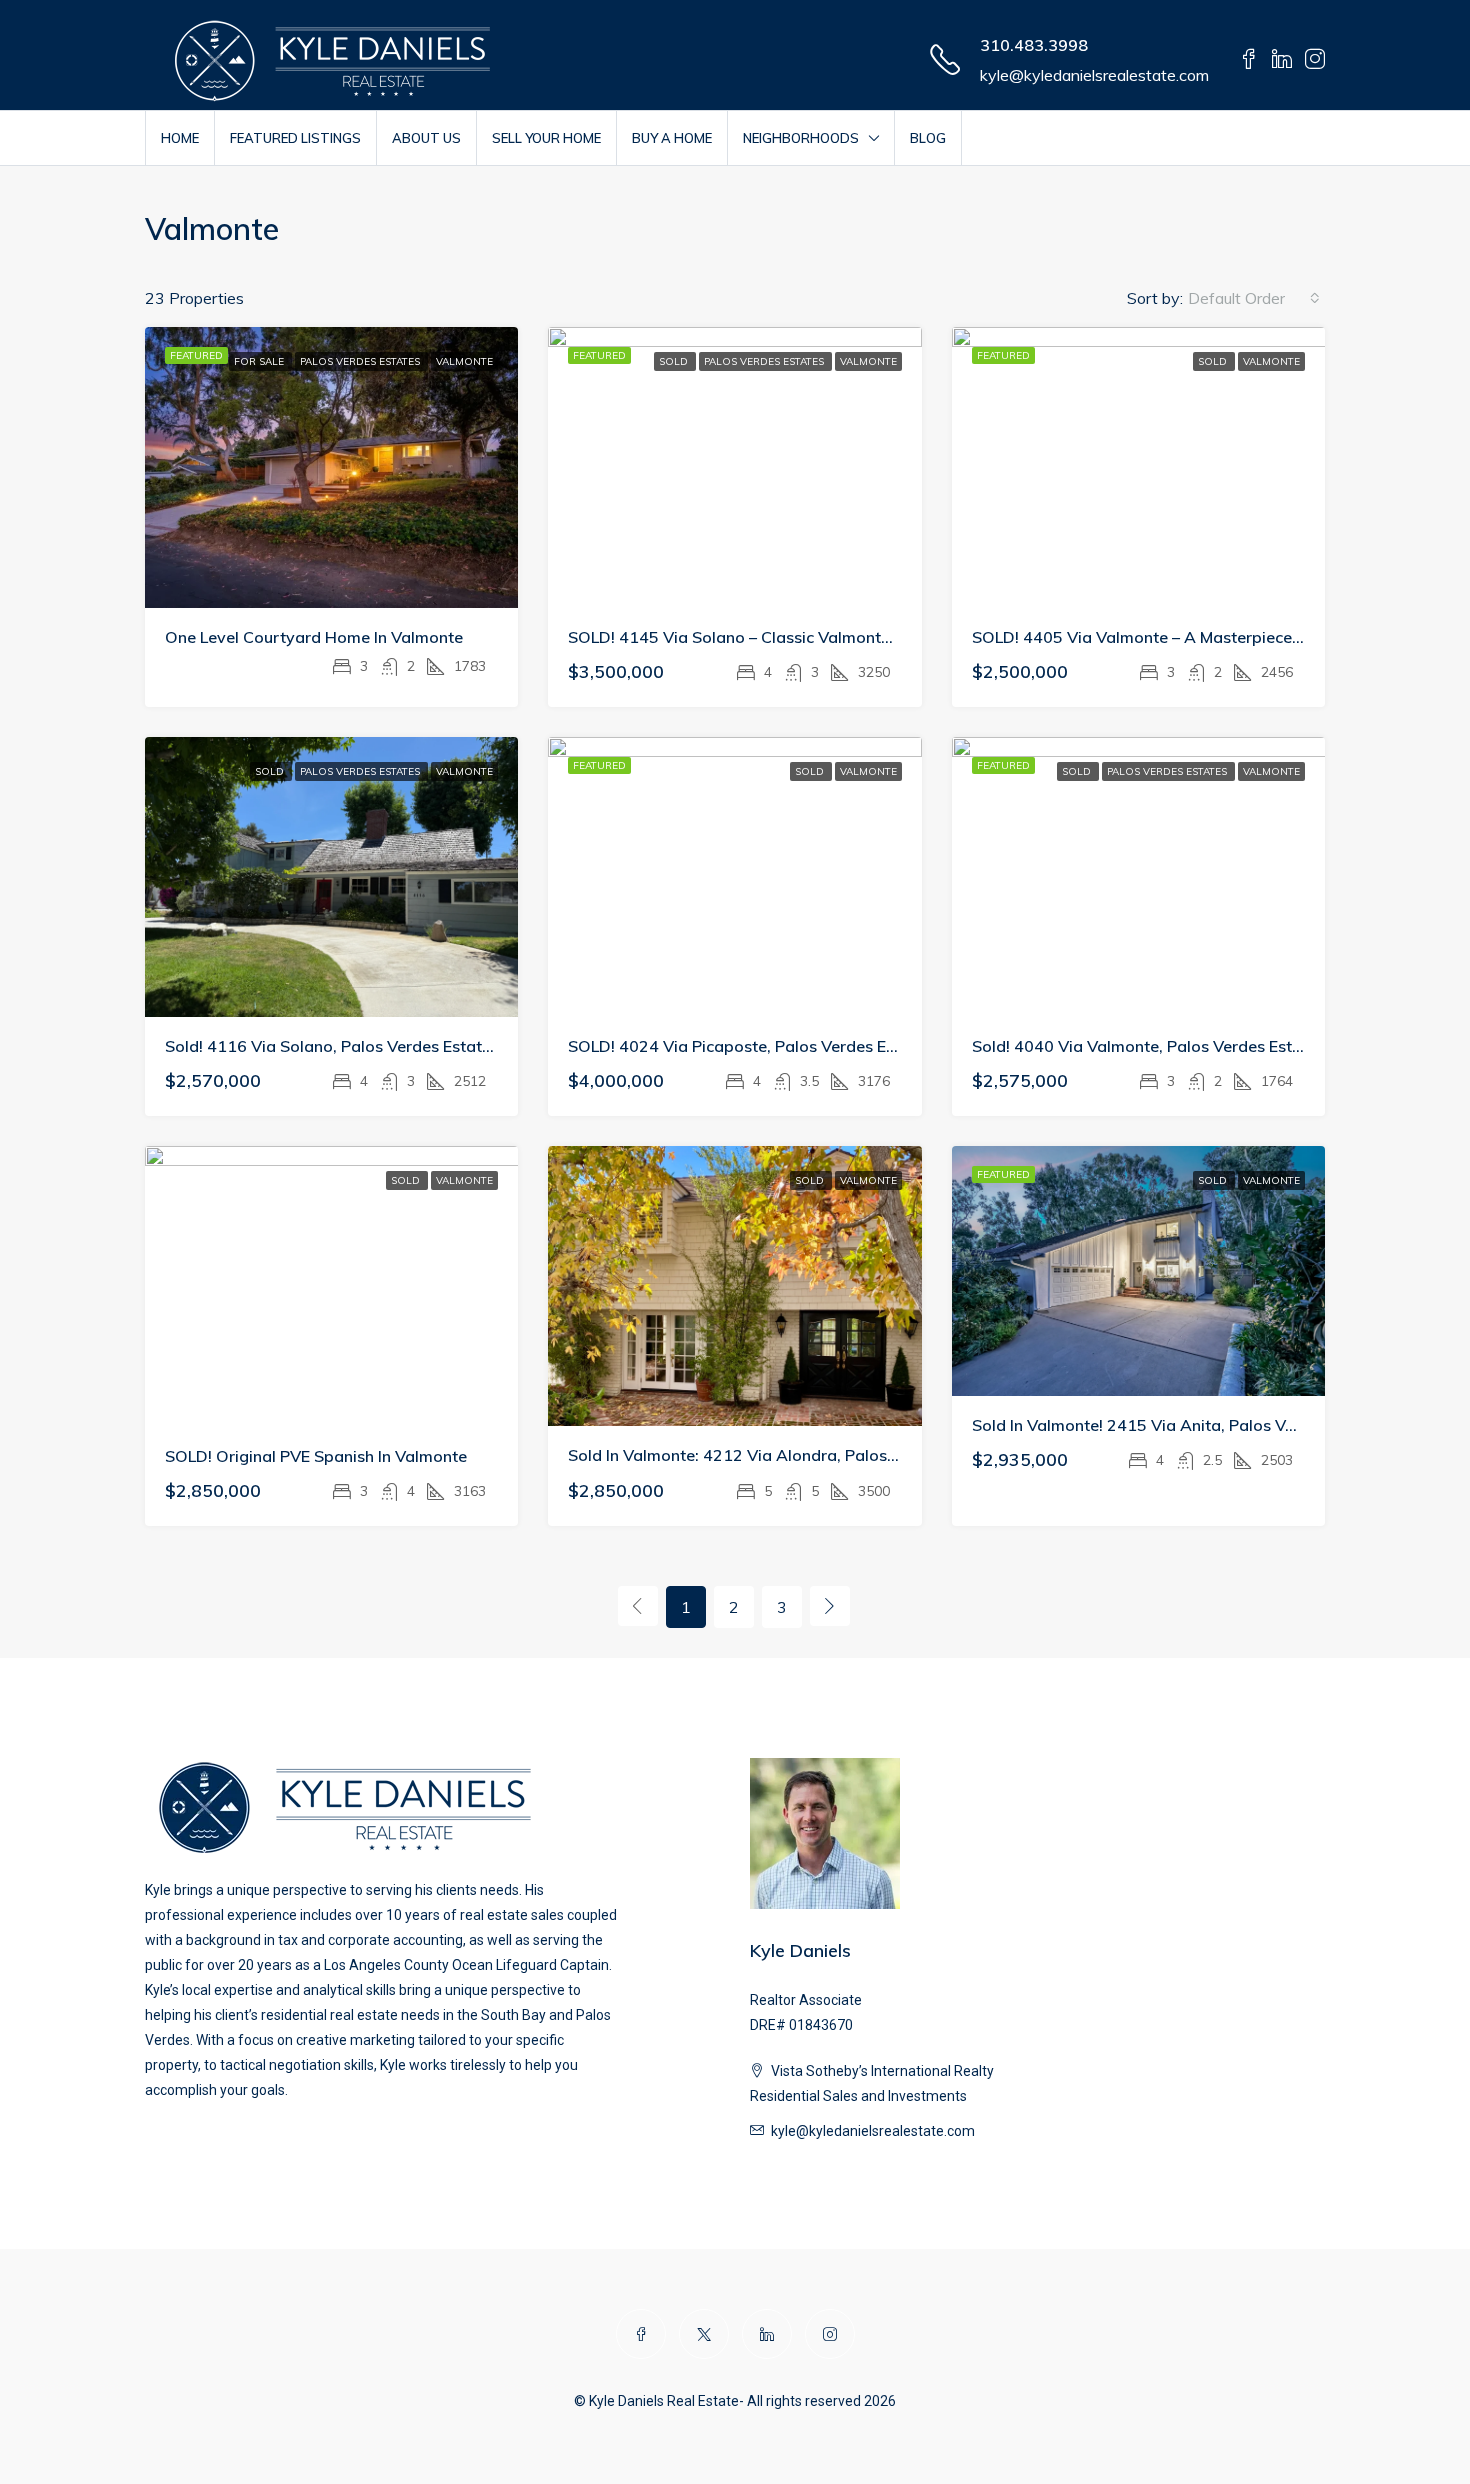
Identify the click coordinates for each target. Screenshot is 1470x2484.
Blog (928, 138)
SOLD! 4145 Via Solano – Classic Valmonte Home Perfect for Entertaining (845, 637)
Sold (675, 361)
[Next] (830, 1606)
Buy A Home (672, 138)
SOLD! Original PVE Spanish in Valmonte (316, 1456)
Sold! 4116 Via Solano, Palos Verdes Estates (332, 1046)
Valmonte (464, 361)
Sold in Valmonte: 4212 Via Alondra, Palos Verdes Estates (785, 1455)
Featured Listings (295, 138)
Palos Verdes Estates (361, 361)
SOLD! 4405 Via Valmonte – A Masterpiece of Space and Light (1207, 637)
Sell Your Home (546, 138)
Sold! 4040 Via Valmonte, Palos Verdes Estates (1148, 1046)
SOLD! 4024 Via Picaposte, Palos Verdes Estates (750, 1046)
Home (180, 138)
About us (426, 138)
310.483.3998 (1034, 45)
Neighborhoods (801, 138)
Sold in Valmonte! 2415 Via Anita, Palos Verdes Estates (1179, 1425)
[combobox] (1254, 298)
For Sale (260, 361)
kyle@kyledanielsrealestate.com (1094, 75)
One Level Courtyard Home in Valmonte (314, 637)
